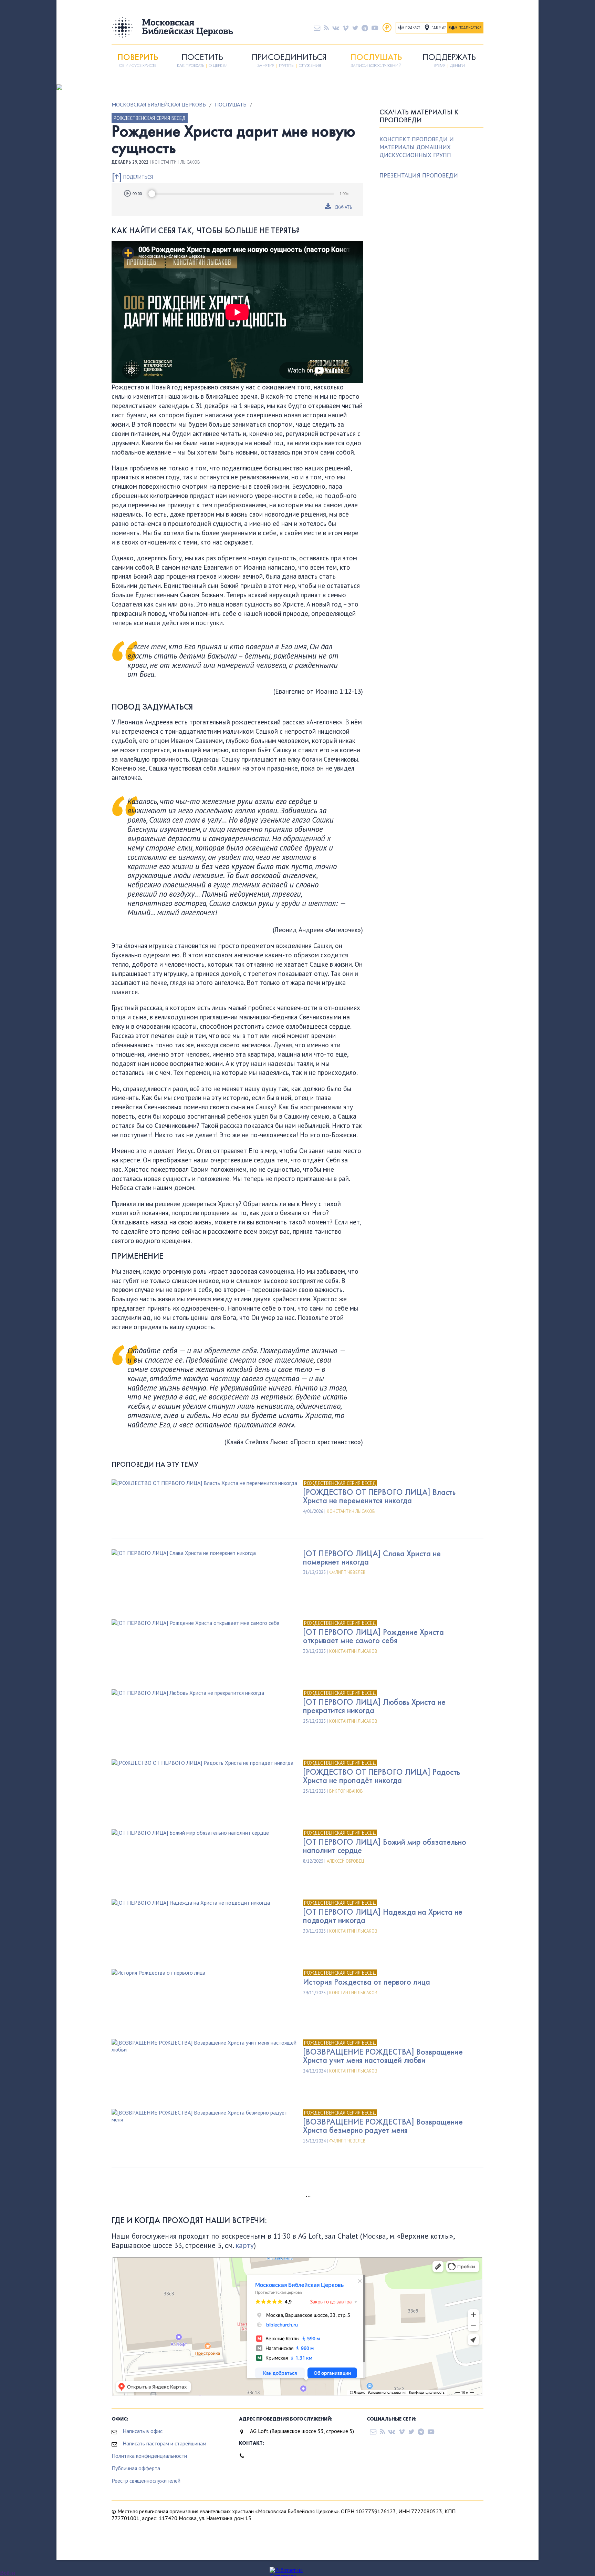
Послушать (231, 104)
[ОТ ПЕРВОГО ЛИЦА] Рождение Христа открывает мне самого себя (373, 1636)
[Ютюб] (375, 28)
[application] (237, 194)
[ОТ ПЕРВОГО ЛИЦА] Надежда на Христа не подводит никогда (383, 1916)
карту (245, 2245)
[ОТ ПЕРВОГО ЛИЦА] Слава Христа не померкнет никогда (372, 1557)
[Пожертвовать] (387, 28)
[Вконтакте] (336, 28)
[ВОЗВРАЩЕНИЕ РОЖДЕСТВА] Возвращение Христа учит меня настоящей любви (383, 2056)
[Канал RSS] (326, 28)
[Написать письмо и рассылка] (317, 28)
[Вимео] (346, 28)
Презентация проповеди (419, 175)
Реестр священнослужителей (146, 2481)
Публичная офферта (136, 2468)
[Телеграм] (365, 28)
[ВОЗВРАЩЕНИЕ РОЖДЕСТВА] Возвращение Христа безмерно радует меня (383, 2126)
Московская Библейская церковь (159, 104)
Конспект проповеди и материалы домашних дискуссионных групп (417, 147)
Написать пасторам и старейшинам (164, 2443)
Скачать (343, 207)
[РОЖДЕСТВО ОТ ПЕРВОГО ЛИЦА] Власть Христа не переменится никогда (379, 1496)
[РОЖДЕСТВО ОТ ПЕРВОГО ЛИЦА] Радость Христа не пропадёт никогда (382, 1776)
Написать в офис (143, 2431)
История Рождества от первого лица (367, 1982)
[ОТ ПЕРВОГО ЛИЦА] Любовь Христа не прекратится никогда (374, 1706)
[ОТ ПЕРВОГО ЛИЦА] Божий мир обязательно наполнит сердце (385, 1846)
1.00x (344, 194)
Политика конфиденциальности (149, 2456)
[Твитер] (355, 28)
